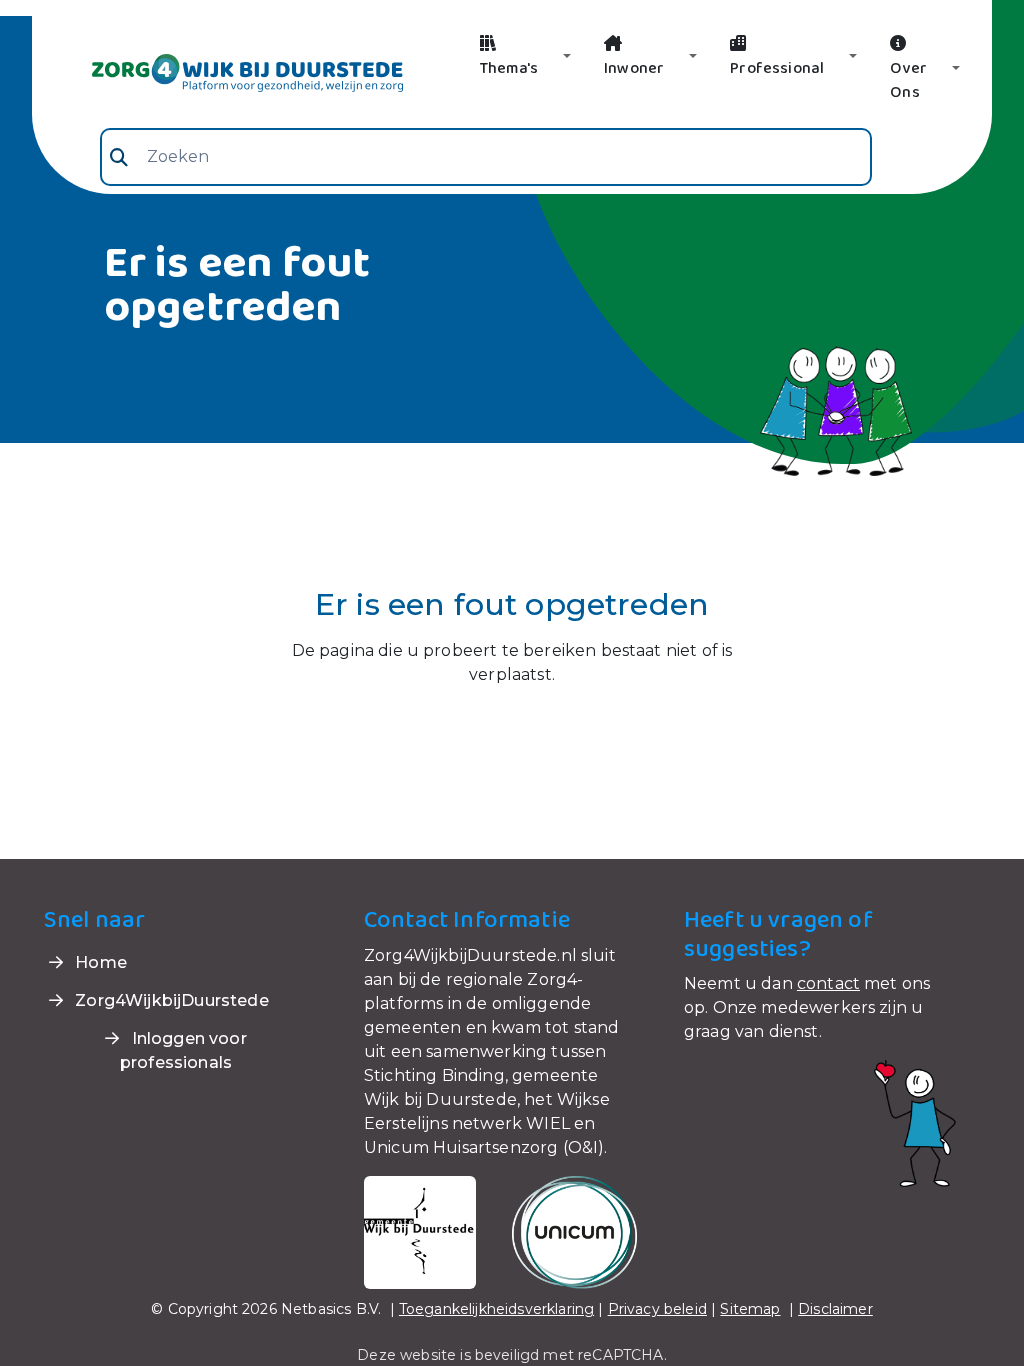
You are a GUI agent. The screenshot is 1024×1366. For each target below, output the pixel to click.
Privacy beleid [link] (657, 1309)
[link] (223, 71)
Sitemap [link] (750, 1309)
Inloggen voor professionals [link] (183, 1050)
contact (828, 983)
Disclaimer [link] (835, 1309)
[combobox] (486, 157)
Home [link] (99, 962)
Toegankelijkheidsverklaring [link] (496, 1309)
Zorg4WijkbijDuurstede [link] (170, 1000)
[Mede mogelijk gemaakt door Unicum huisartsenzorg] (574, 1230)
